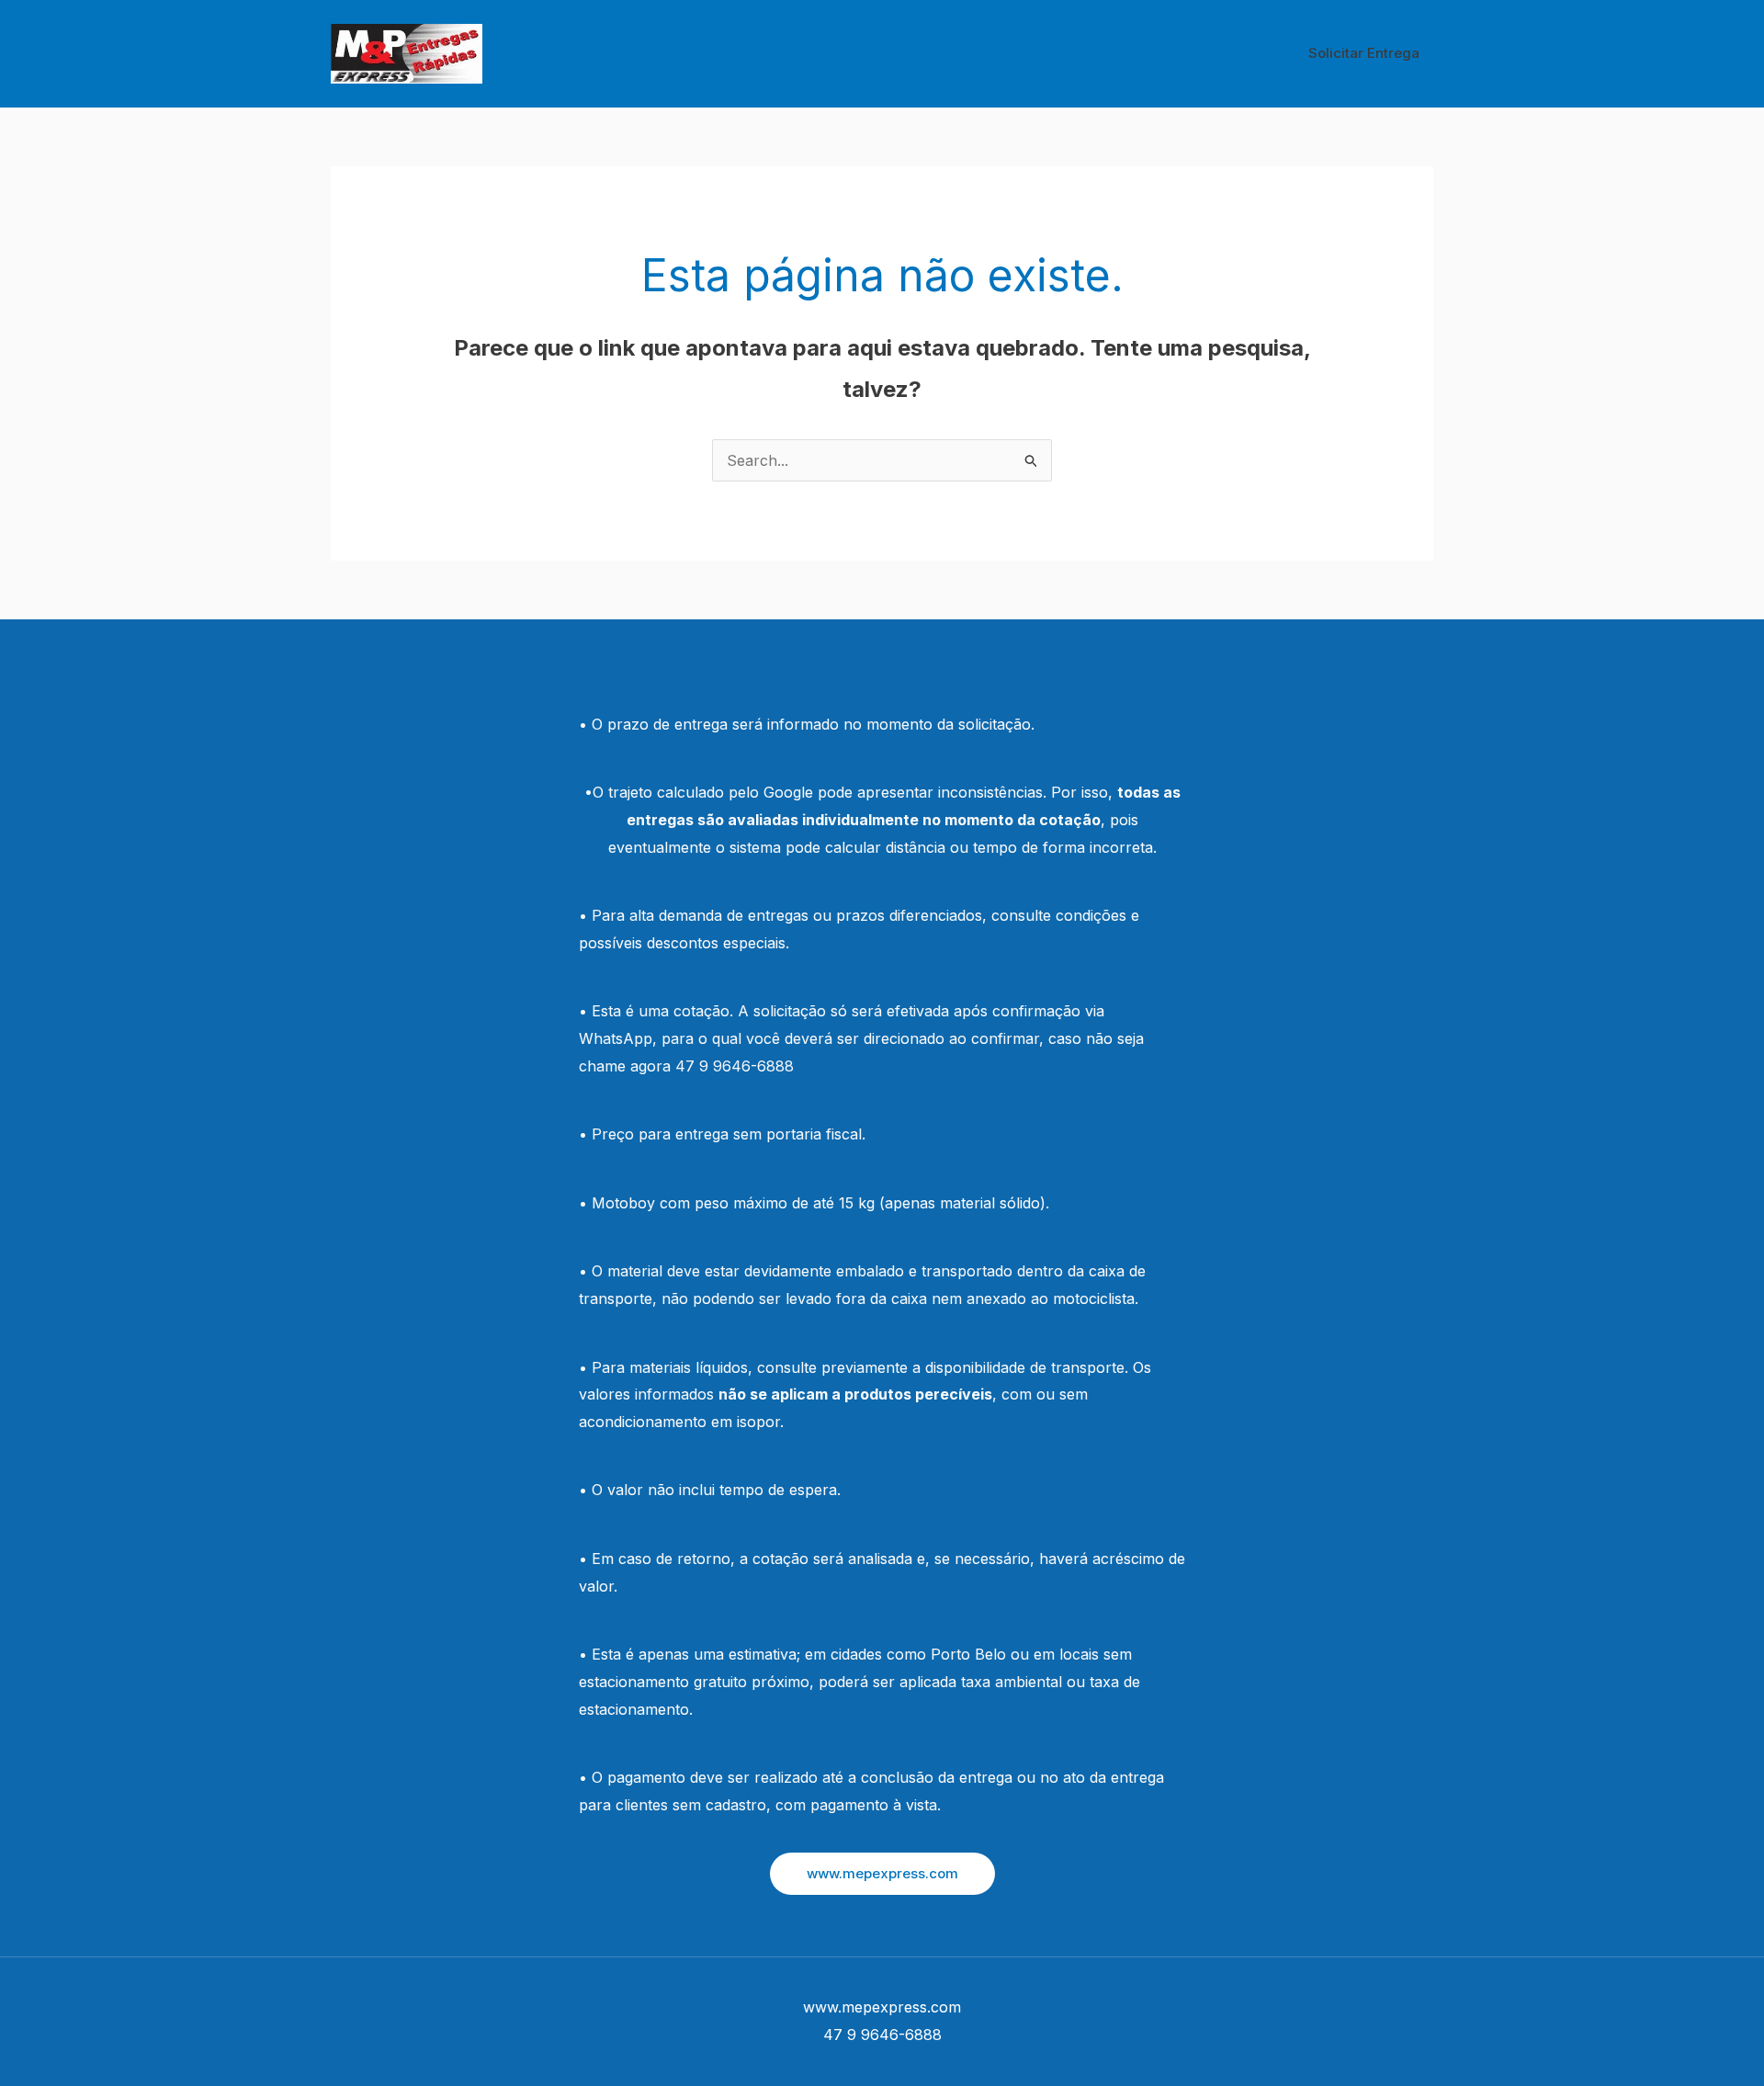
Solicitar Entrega (1364, 53)
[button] (882, 1874)
